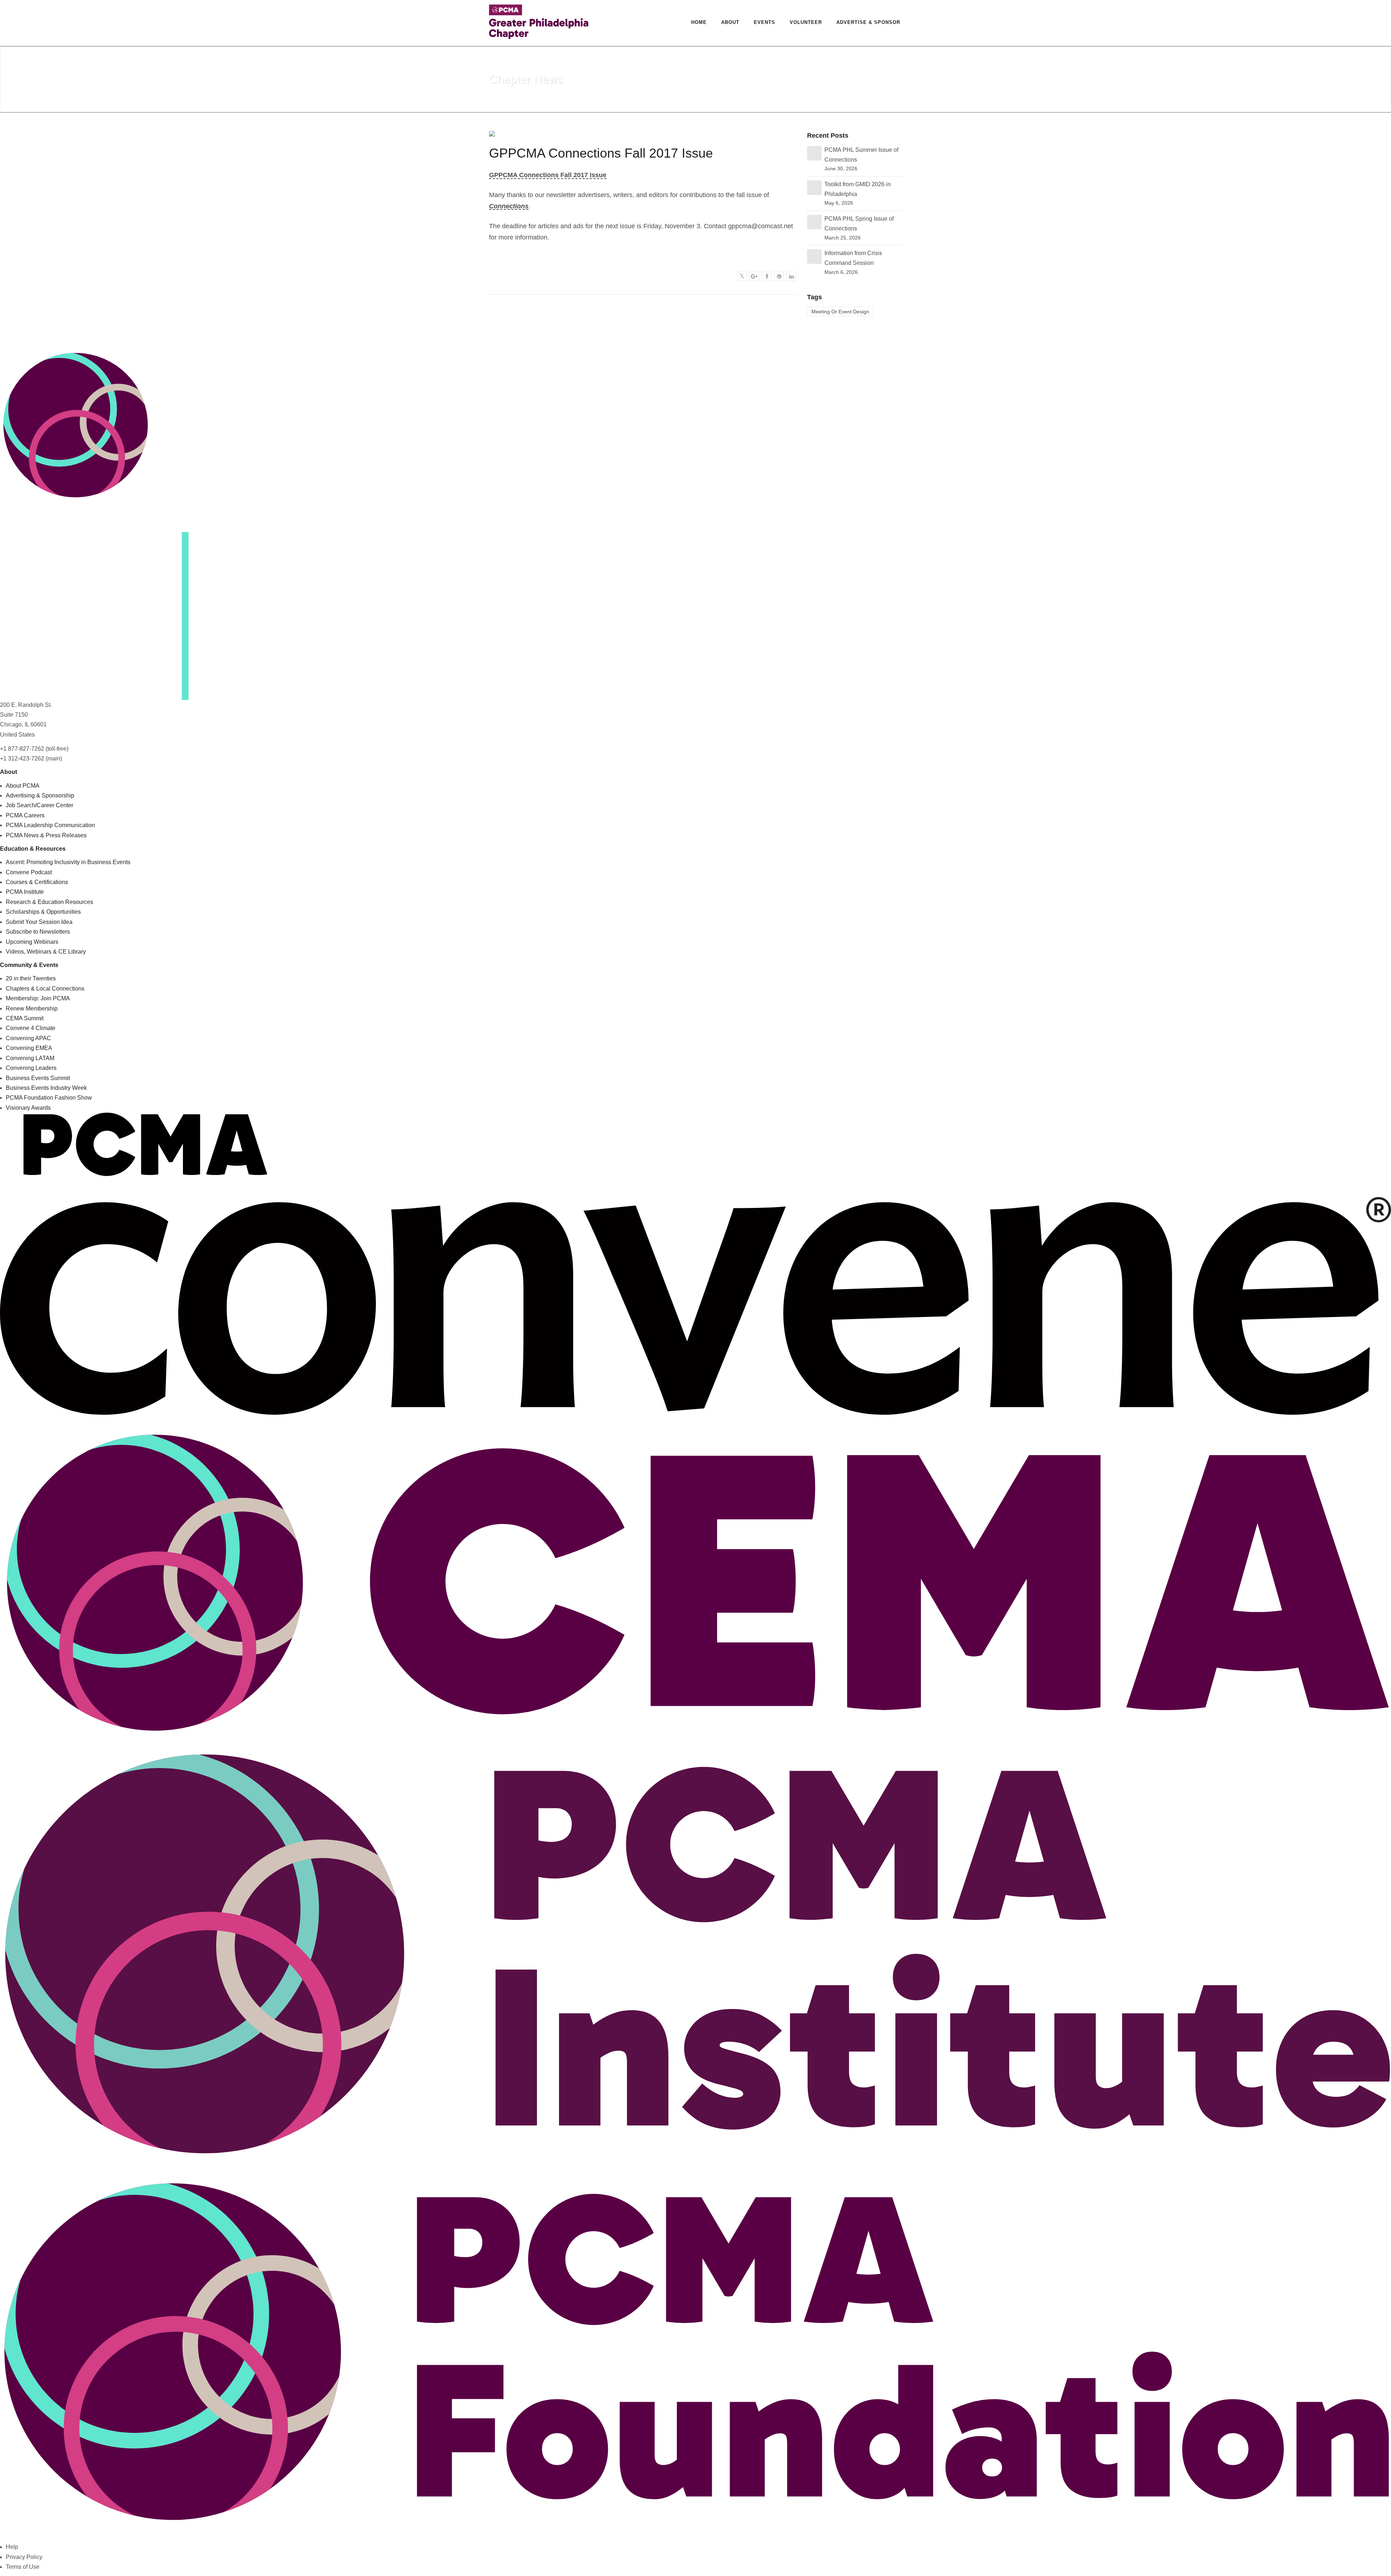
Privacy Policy (24, 2557)
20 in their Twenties (31, 978)
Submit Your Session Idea (39, 922)
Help (12, 2547)
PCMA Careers (25, 815)
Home (699, 22)
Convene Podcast (29, 872)
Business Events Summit (38, 1078)
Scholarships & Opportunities (43, 912)
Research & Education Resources (49, 902)
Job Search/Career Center (39, 805)
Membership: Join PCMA (38, 998)
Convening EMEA (29, 1048)
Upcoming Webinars (32, 942)
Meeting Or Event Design (840, 312)
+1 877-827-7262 (22, 749)
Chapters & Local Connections (45, 989)
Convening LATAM (30, 1058)
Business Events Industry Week (46, 1088)
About (730, 22)
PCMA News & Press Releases (46, 835)
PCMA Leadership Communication (50, 825)
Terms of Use (23, 2567)
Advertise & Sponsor (868, 22)
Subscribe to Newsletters (38, 932)
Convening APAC (28, 1038)
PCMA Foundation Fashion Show (49, 1098)
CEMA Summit (25, 1018)
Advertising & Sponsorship (40, 795)
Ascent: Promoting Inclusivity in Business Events (68, 862)
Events (765, 22)
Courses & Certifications (37, 882)
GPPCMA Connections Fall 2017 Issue (548, 175)
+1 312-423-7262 (22, 758)
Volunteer (806, 22)
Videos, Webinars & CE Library (46, 952)
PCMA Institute (25, 892)
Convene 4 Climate (31, 1028)
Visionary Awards (28, 1108)
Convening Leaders (31, 1068)
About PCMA (23, 786)
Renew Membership (32, 1008)
